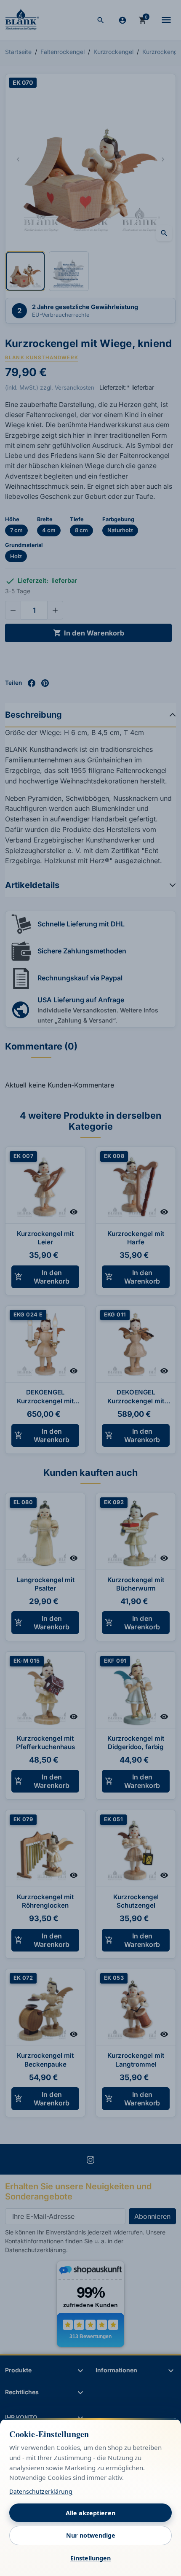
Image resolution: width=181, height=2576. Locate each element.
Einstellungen (90, 2558)
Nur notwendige (91, 2535)
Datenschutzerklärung (41, 2491)
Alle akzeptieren (90, 2513)
